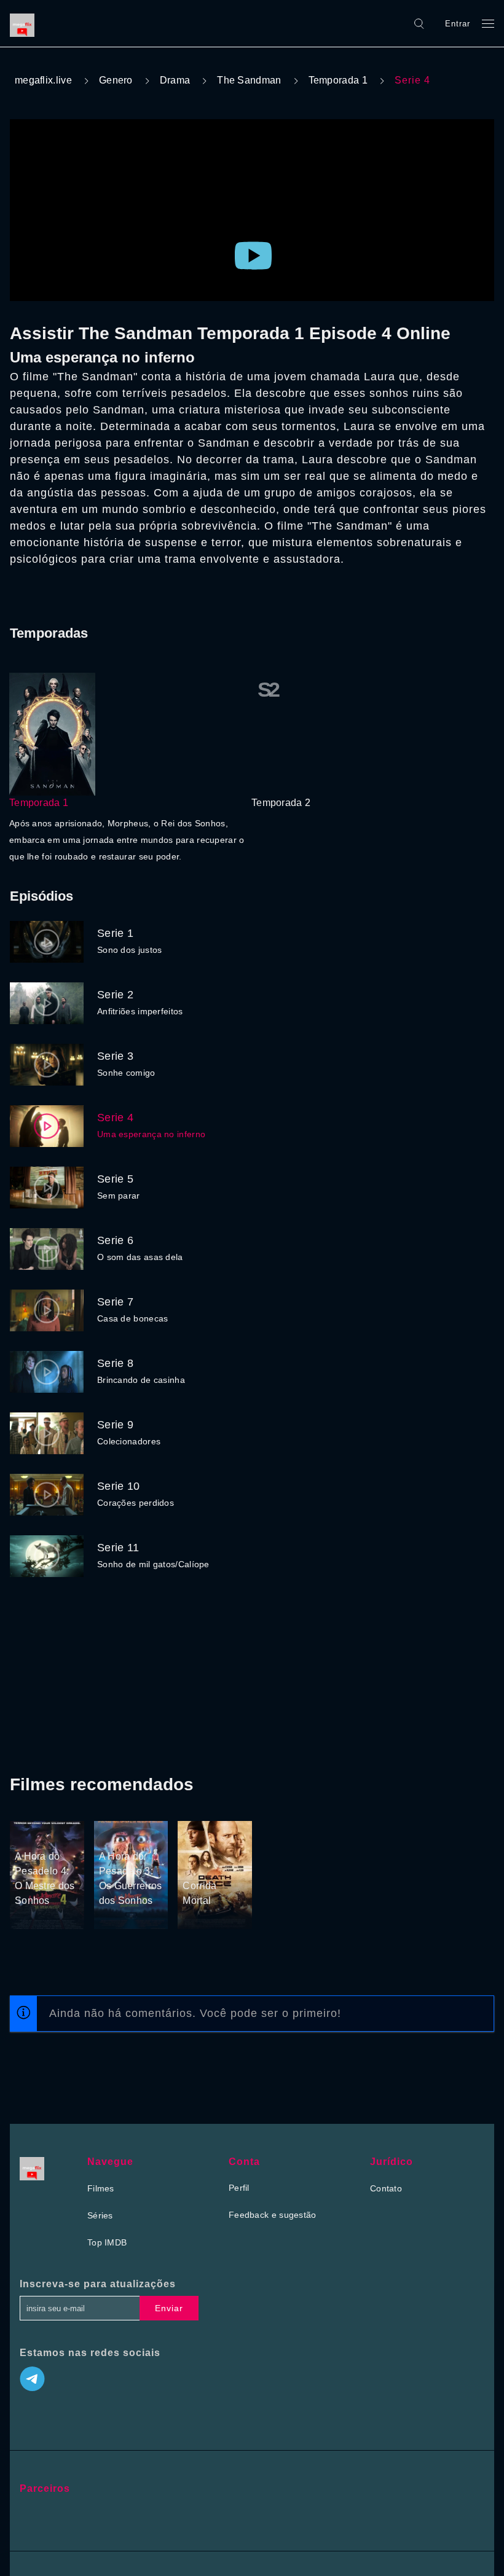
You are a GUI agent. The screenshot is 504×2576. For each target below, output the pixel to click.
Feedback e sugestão (273, 2215)
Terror (28, 1833)
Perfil (239, 2188)
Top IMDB (107, 2242)
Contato (386, 2188)
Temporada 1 (338, 80)
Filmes (101, 2188)
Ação (194, 1846)
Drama (175, 80)
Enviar (169, 2308)
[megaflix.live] (25, 23)
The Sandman (249, 80)
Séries (100, 2215)
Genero (116, 80)
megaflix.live (43, 80)
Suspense (119, 1833)
